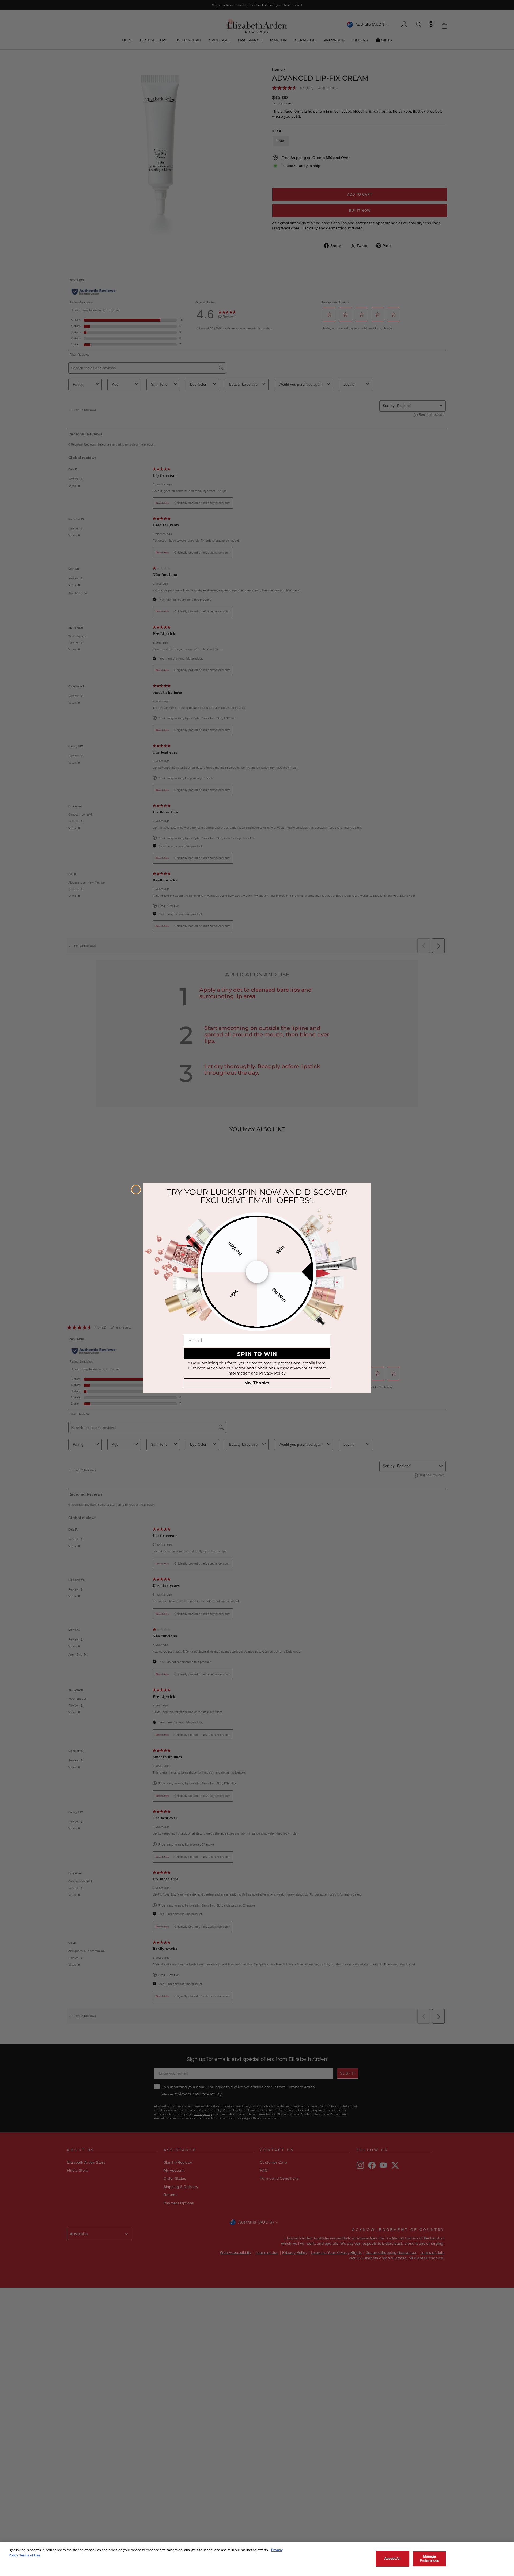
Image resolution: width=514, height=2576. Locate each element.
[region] (257, 2559)
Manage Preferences (429, 2559)
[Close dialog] (136, 1190)
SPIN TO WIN (257, 1354)
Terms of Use (30, 2555)
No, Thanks (257, 1383)
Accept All (392, 2559)
